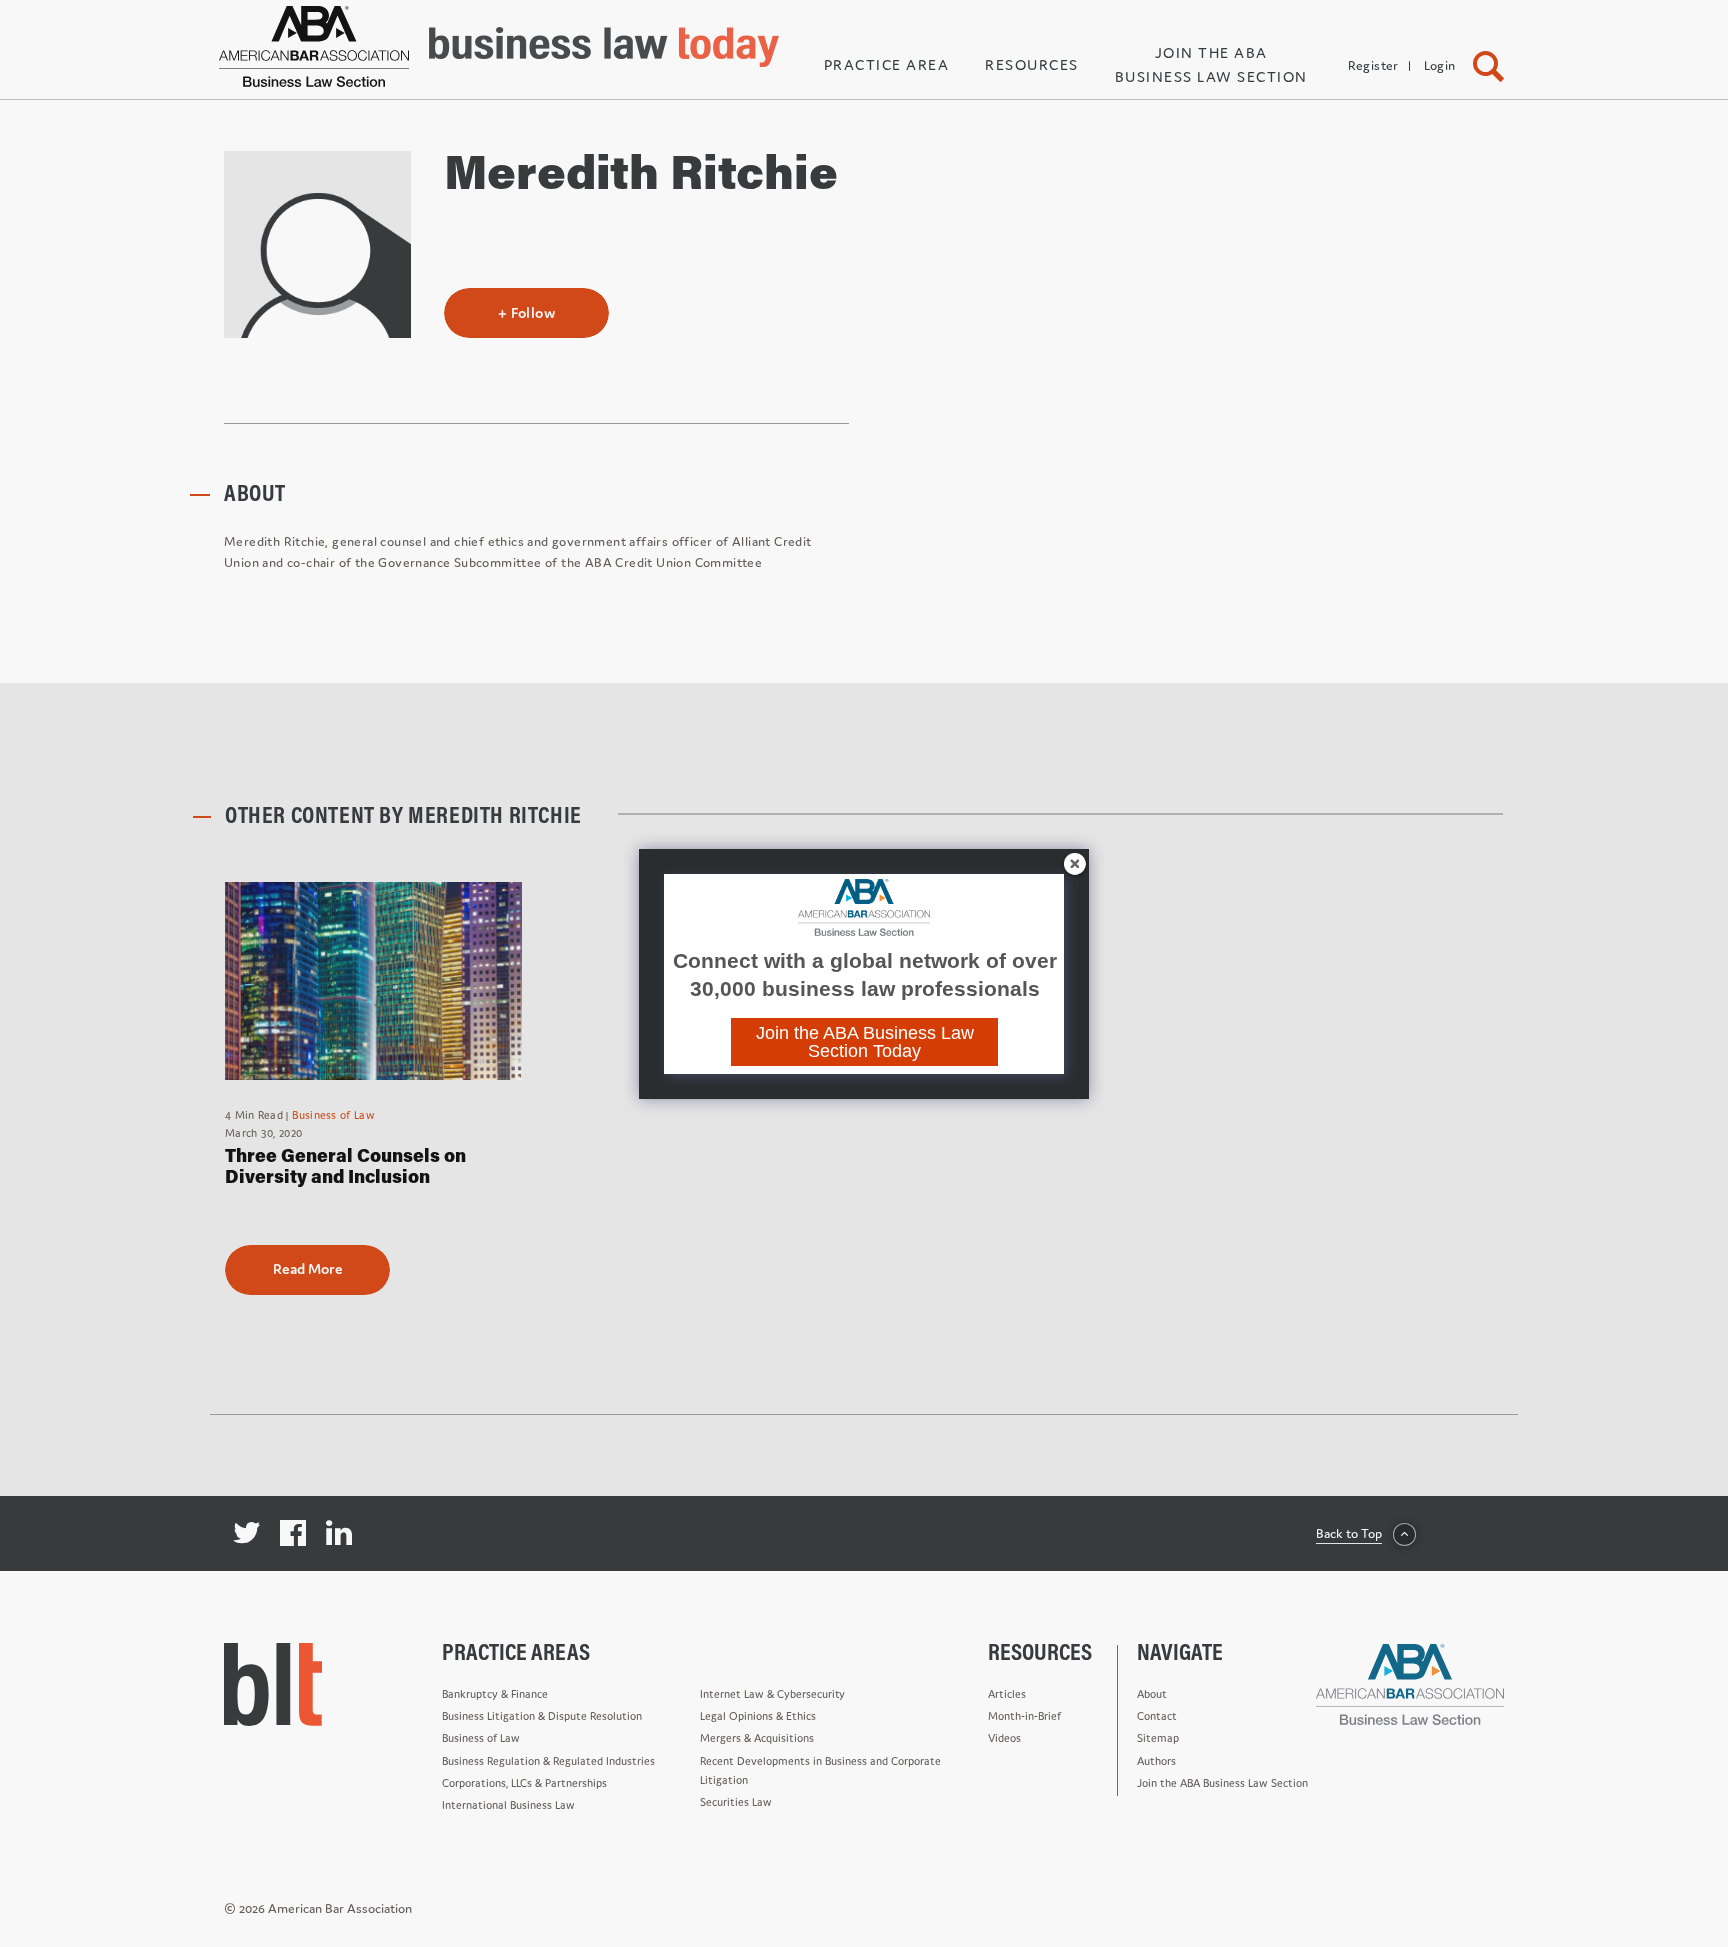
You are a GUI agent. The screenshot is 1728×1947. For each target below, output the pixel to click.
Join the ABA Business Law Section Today (865, 1042)
